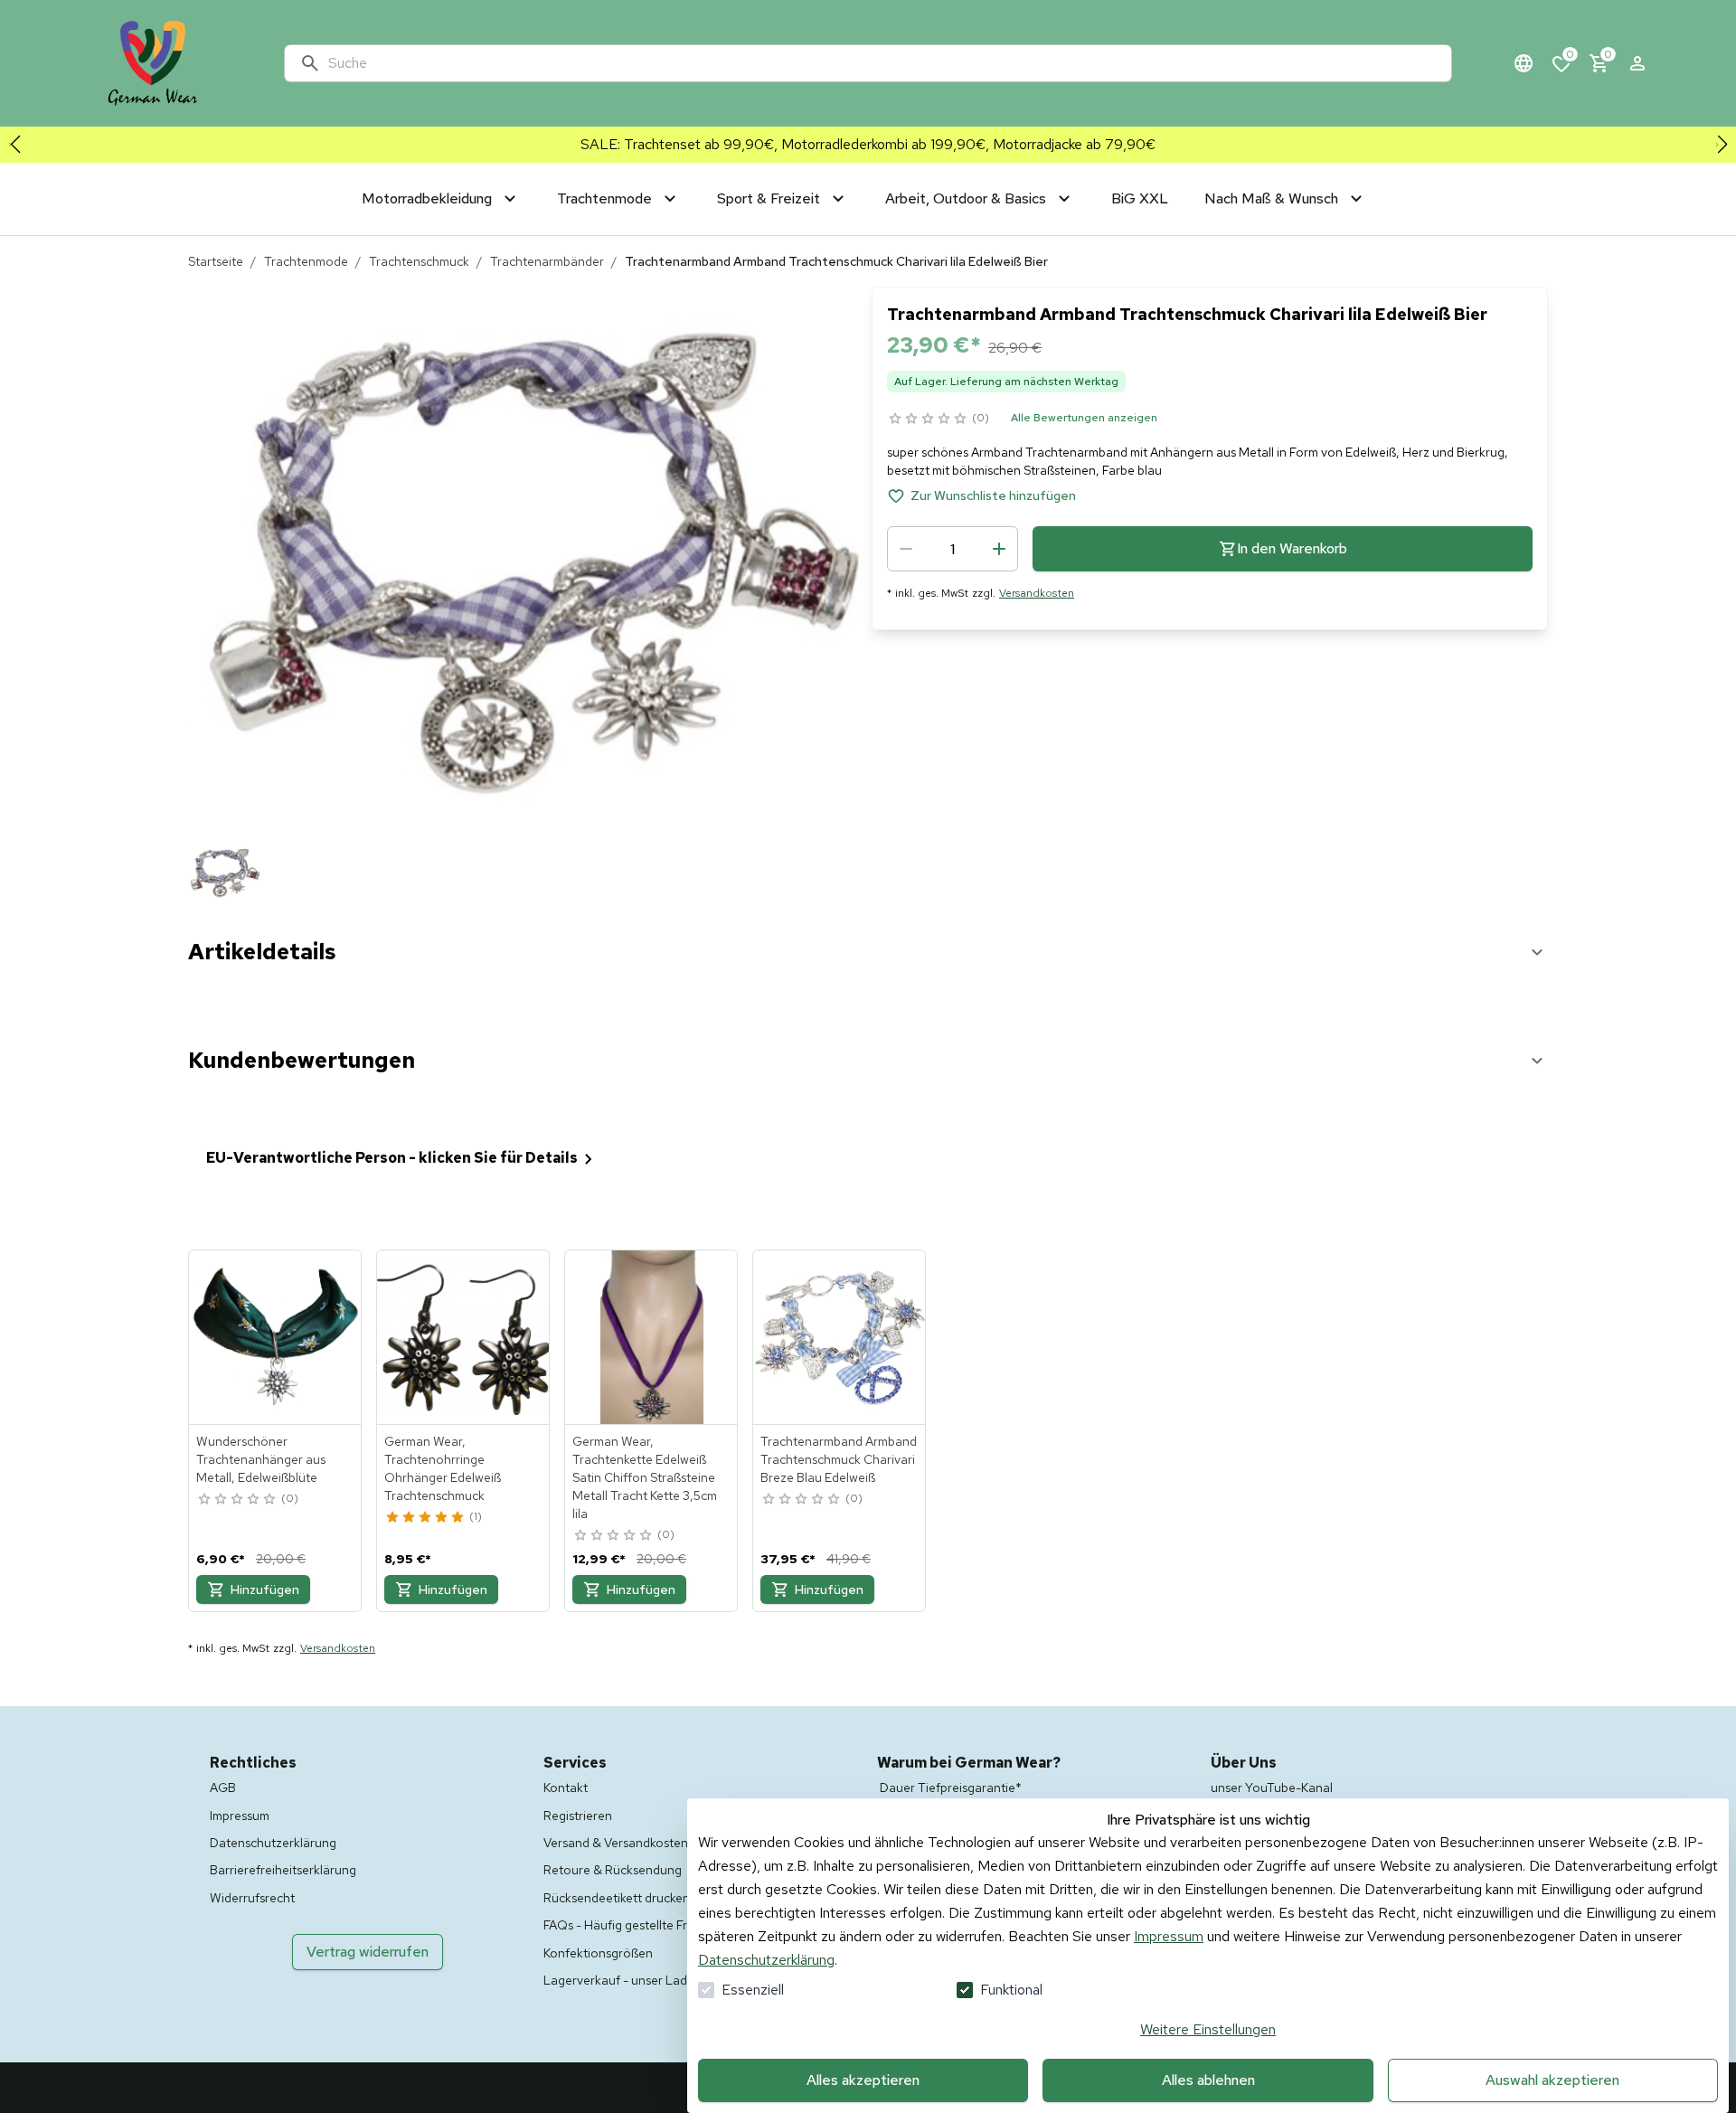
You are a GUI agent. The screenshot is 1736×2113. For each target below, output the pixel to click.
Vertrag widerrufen (368, 1952)
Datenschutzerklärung (766, 1960)
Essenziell (753, 1990)
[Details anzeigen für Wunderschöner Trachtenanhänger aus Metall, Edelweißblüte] (276, 1337)
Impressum (1169, 1936)
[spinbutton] (953, 549)
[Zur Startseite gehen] (153, 63)
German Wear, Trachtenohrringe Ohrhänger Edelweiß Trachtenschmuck (443, 1468)
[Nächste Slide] (1722, 145)
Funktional (1011, 1990)
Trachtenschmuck (419, 261)
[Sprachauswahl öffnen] (1524, 63)
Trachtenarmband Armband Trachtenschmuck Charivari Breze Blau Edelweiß (839, 1459)
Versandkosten (1037, 593)
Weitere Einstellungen (1208, 2029)
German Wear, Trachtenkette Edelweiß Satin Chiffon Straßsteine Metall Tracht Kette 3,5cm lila (645, 1477)
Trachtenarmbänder (547, 261)
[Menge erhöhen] (999, 549)
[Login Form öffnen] (1637, 63)
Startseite (216, 261)
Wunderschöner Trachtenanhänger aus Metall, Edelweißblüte (261, 1459)
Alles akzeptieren (863, 2080)
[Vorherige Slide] (14, 145)
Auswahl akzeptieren (1552, 2080)
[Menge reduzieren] (906, 549)
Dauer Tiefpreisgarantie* (951, 1788)
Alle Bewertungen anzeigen (1084, 418)
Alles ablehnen (1208, 2080)
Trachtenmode (306, 261)
